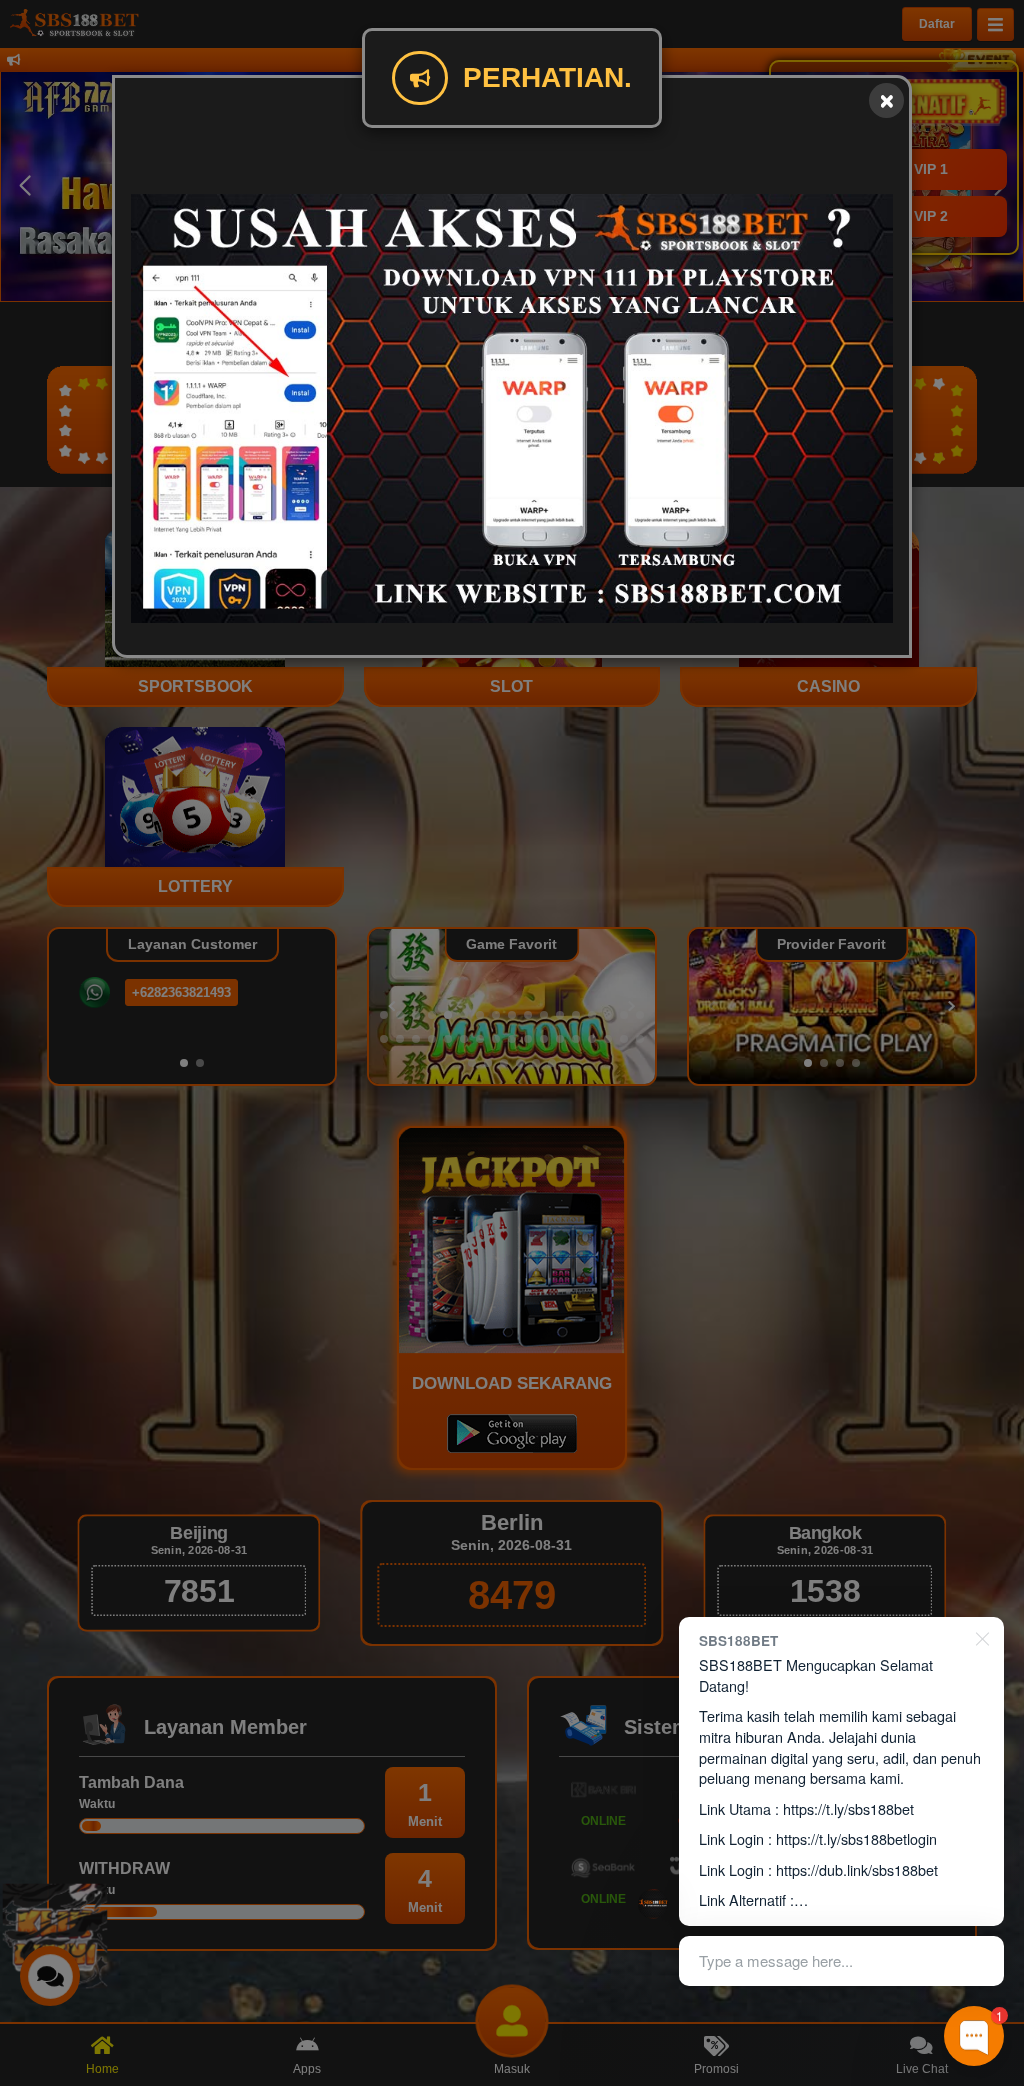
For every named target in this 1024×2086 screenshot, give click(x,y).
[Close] (886, 100)
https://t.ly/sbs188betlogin (856, 1838)
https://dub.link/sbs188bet (857, 1869)
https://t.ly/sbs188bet (848, 1808)
